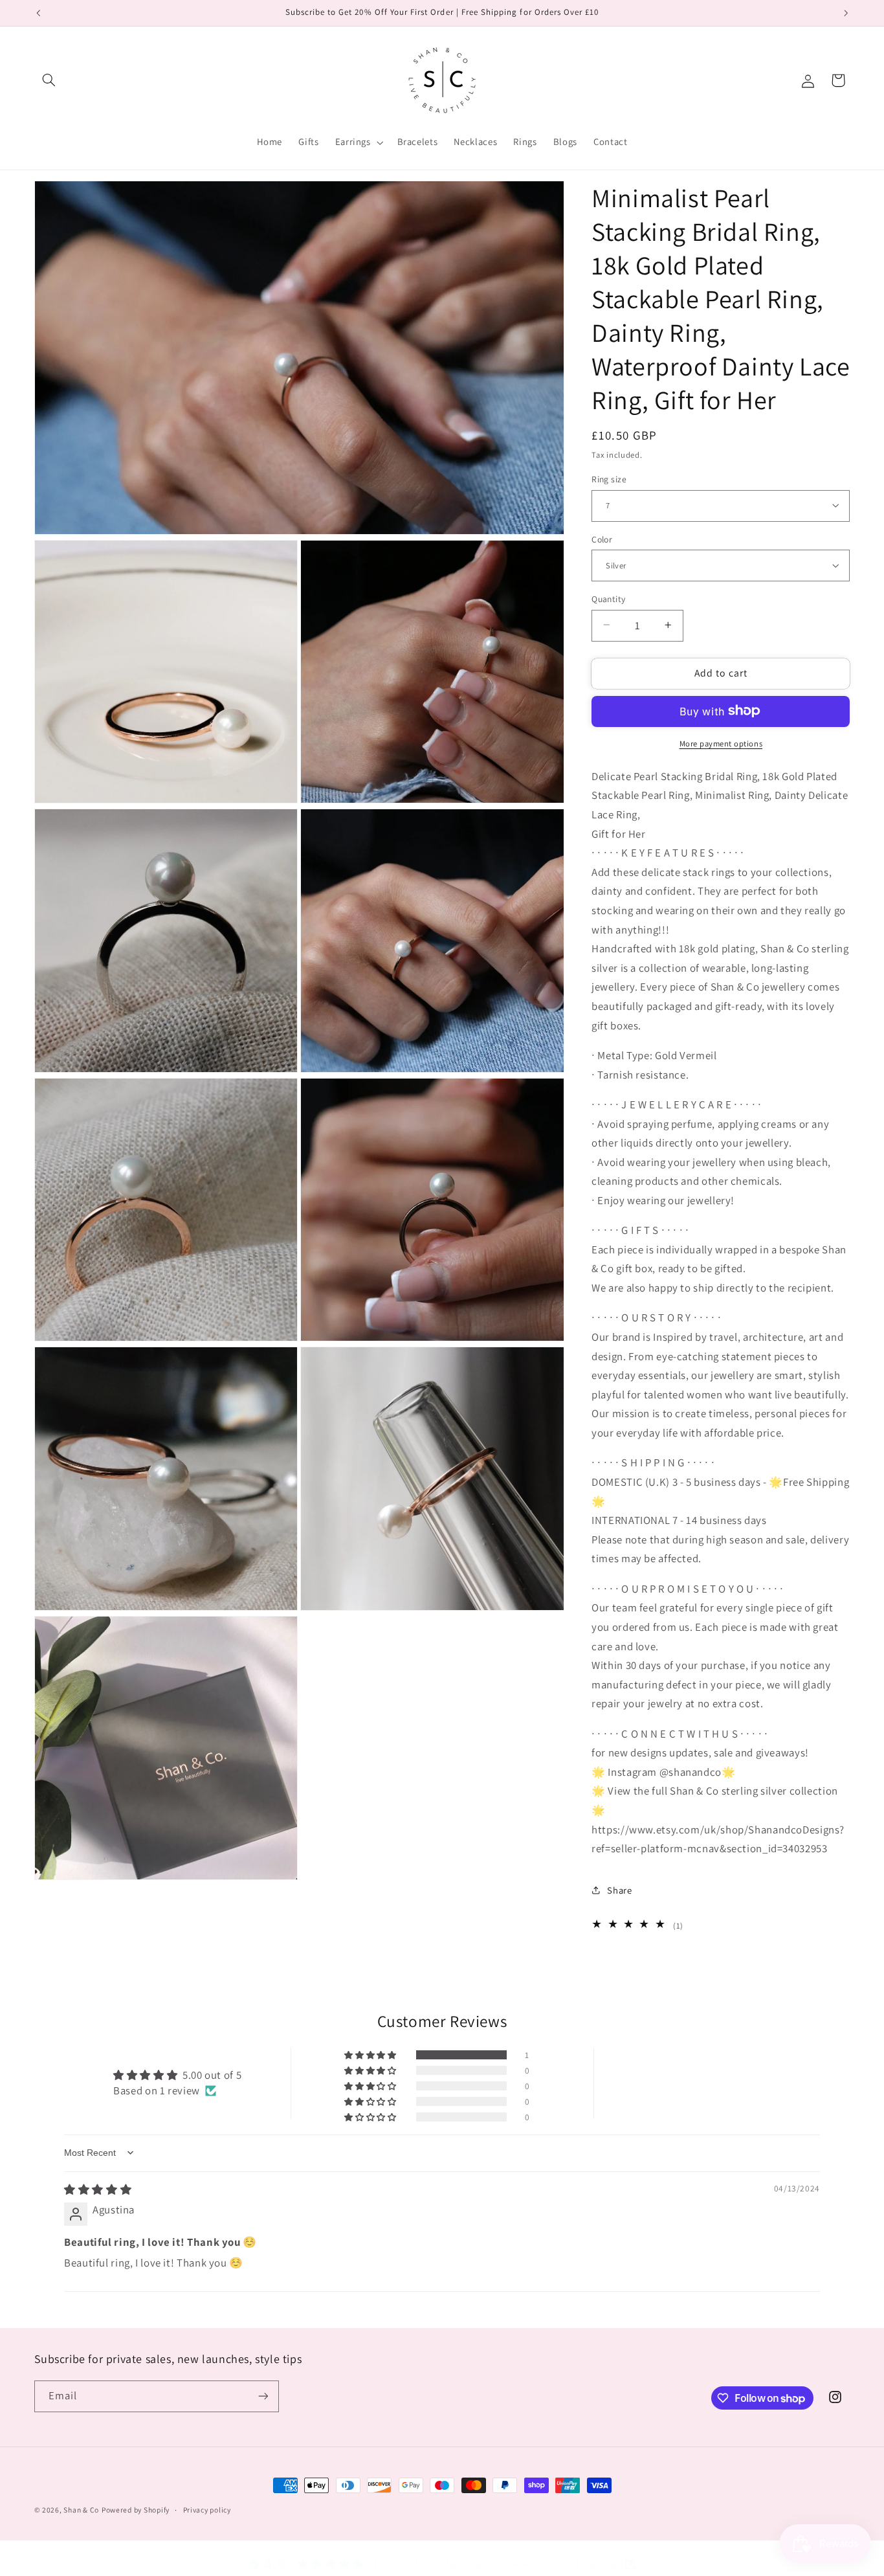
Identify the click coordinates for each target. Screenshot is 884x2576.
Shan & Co (81, 2510)
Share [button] (619, 1890)
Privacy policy (207, 2510)
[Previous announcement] (38, 13)
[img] (98, 2190)
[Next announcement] (846, 13)
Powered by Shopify (136, 2510)
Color (602, 539)
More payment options (721, 743)
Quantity (608, 598)
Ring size (609, 478)
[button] (49, 80)
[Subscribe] (263, 2396)
